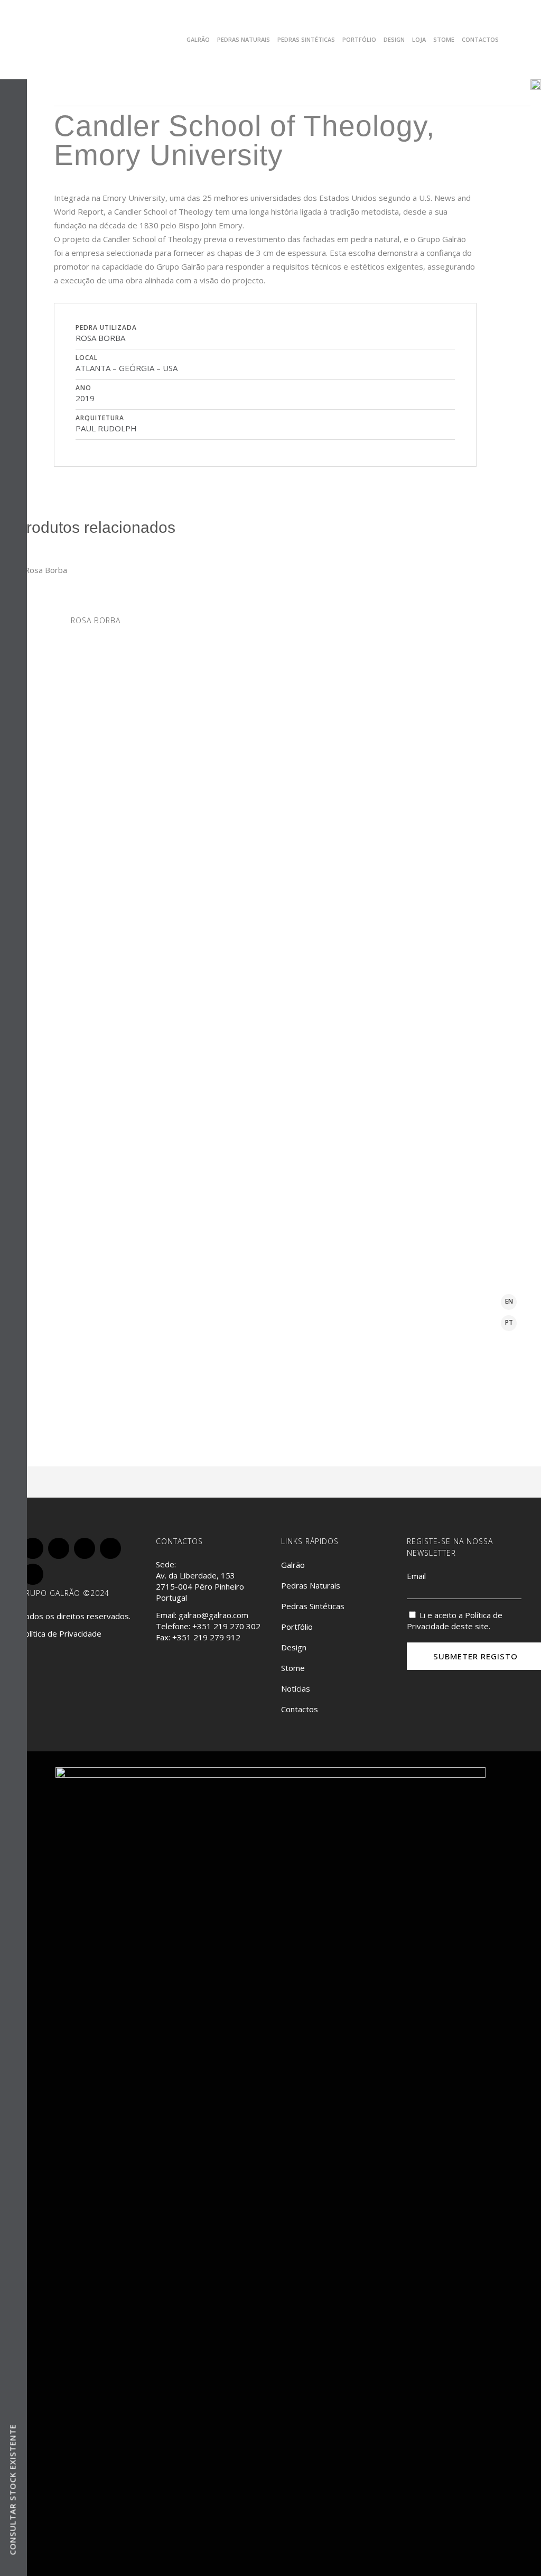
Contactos (300, 1709)
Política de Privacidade (60, 1633)
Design (294, 1647)
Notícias (296, 1688)
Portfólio (297, 1627)
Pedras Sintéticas (313, 1606)
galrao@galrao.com (213, 1615)
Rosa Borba (96, 620)
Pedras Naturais (311, 1585)
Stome (293, 1668)
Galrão (293, 1565)
